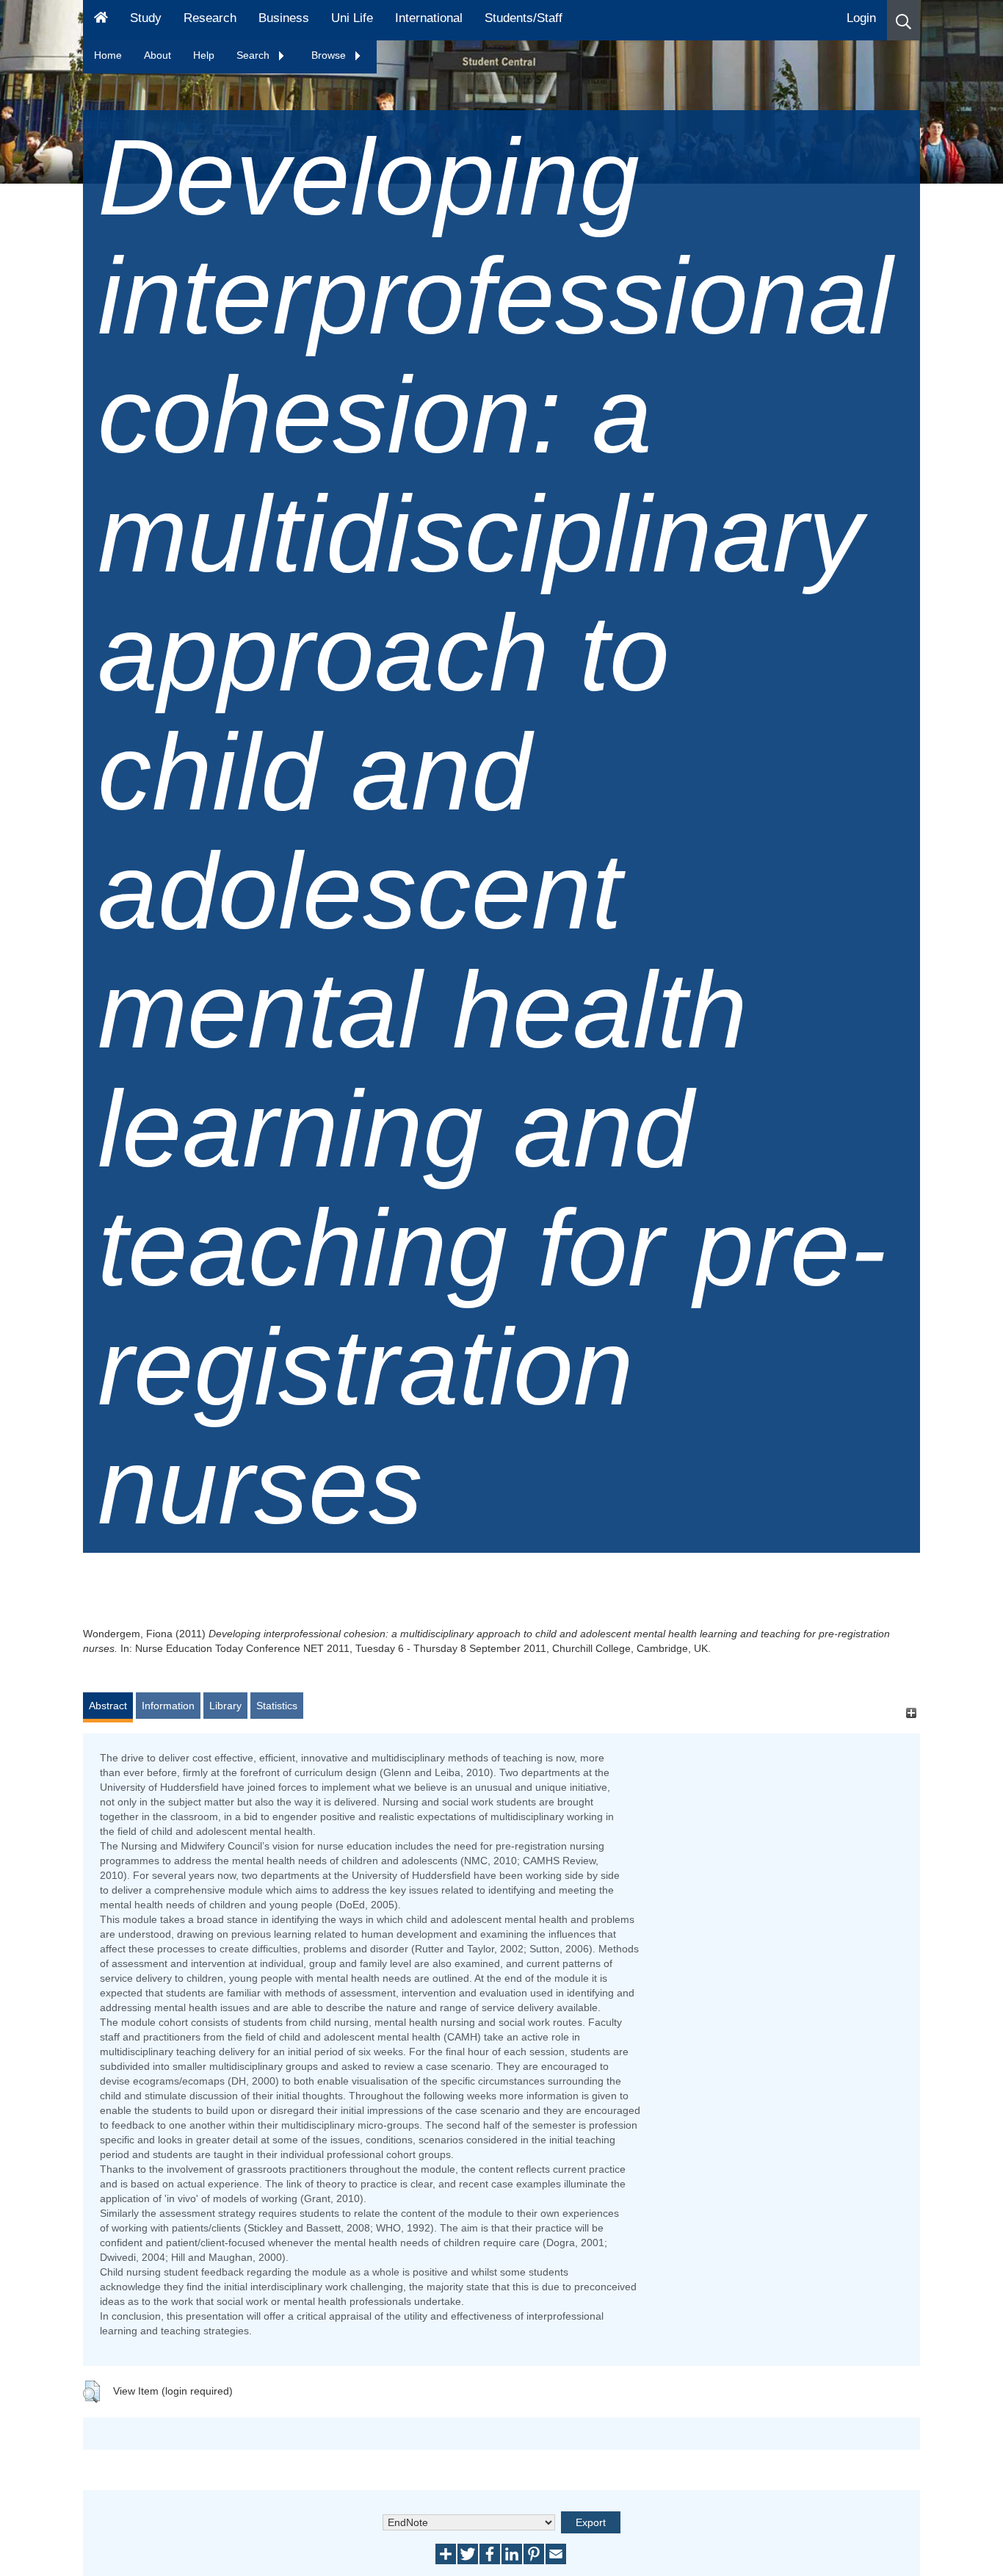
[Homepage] (101, 20)
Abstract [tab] (108, 1706)
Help (204, 55)
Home (108, 55)
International (429, 18)
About (157, 55)
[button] (904, 20)
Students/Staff (524, 18)
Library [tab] (225, 1706)
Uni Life (352, 18)
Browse (330, 55)
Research (210, 18)
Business (284, 18)
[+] (911, 1713)
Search (254, 55)
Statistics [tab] (277, 1706)
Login (861, 18)
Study (146, 18)
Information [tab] (168, 1706)
